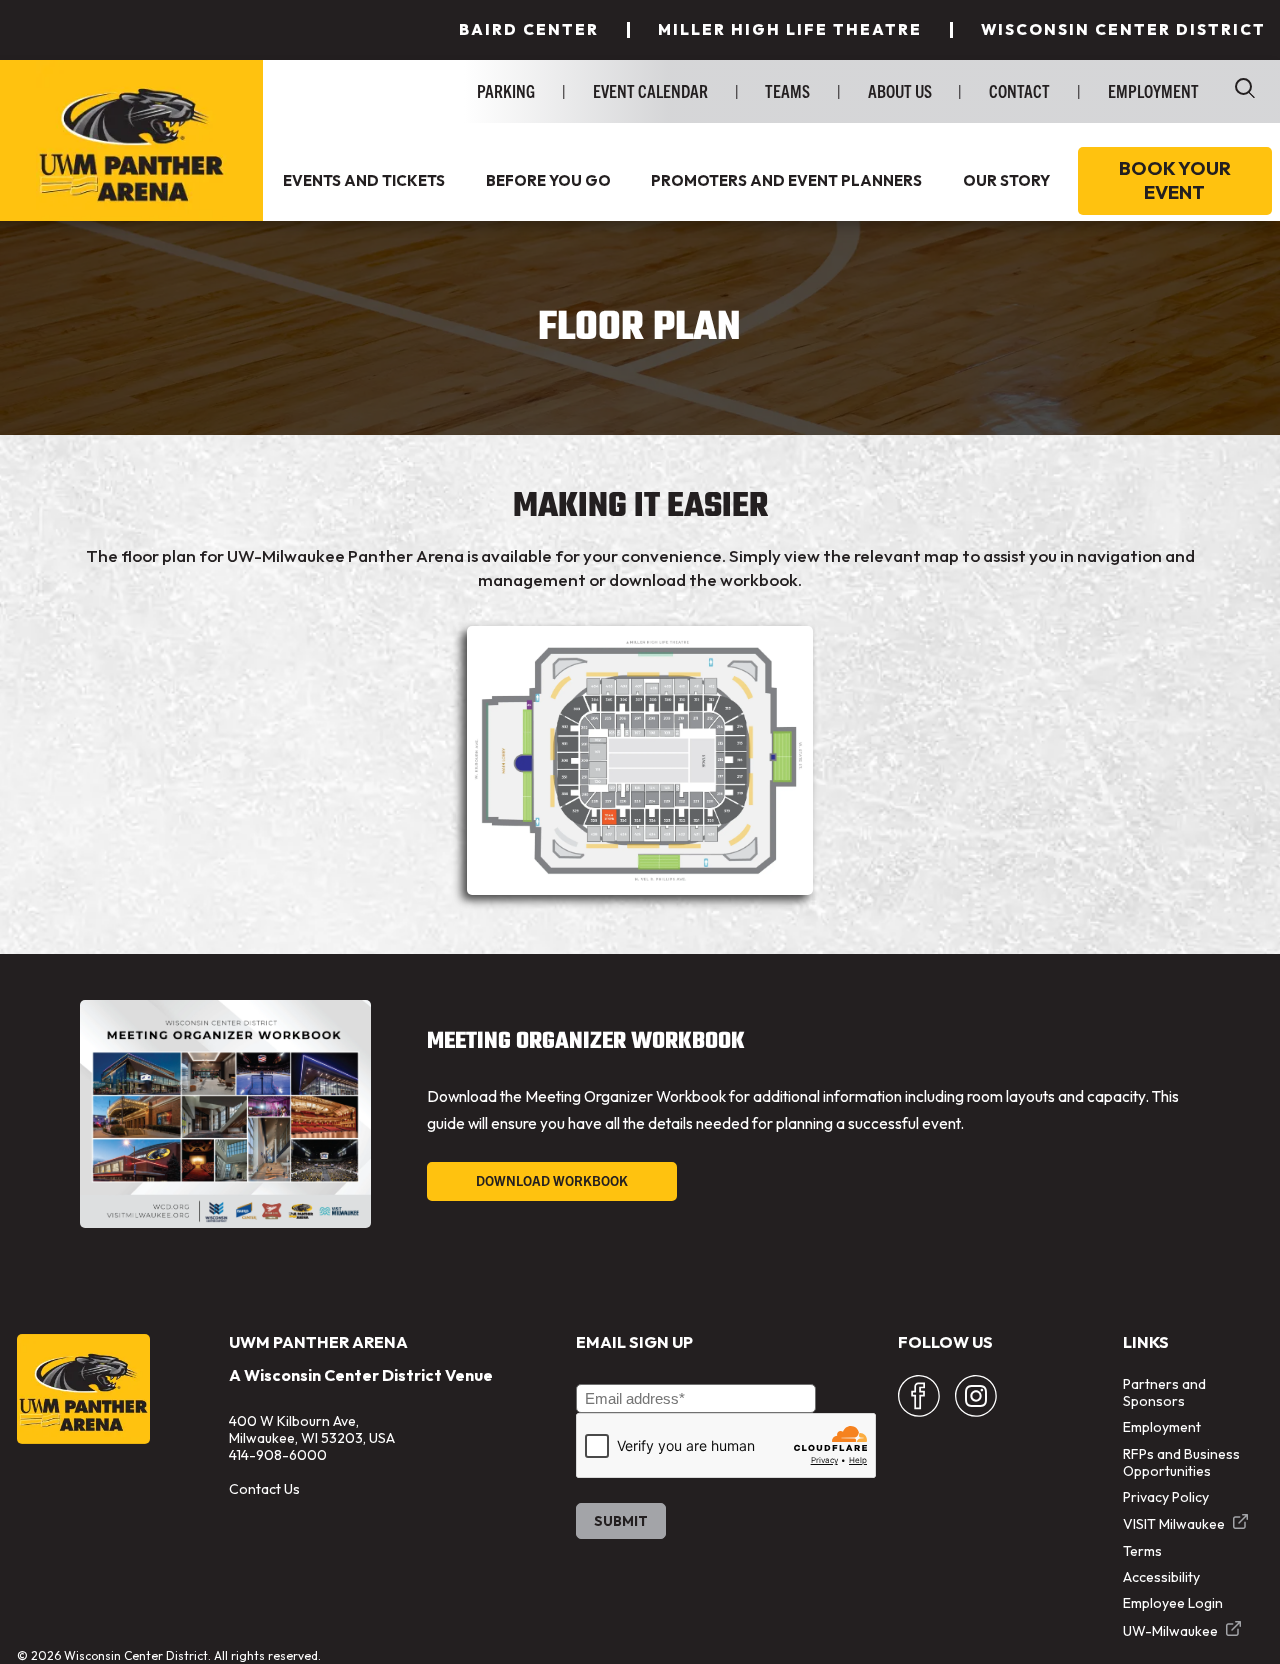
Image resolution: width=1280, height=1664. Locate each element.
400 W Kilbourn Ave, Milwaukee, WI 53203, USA (312, 1429)
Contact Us (264, 1489)
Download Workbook (552, 1180)
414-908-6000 (278, 1455)
